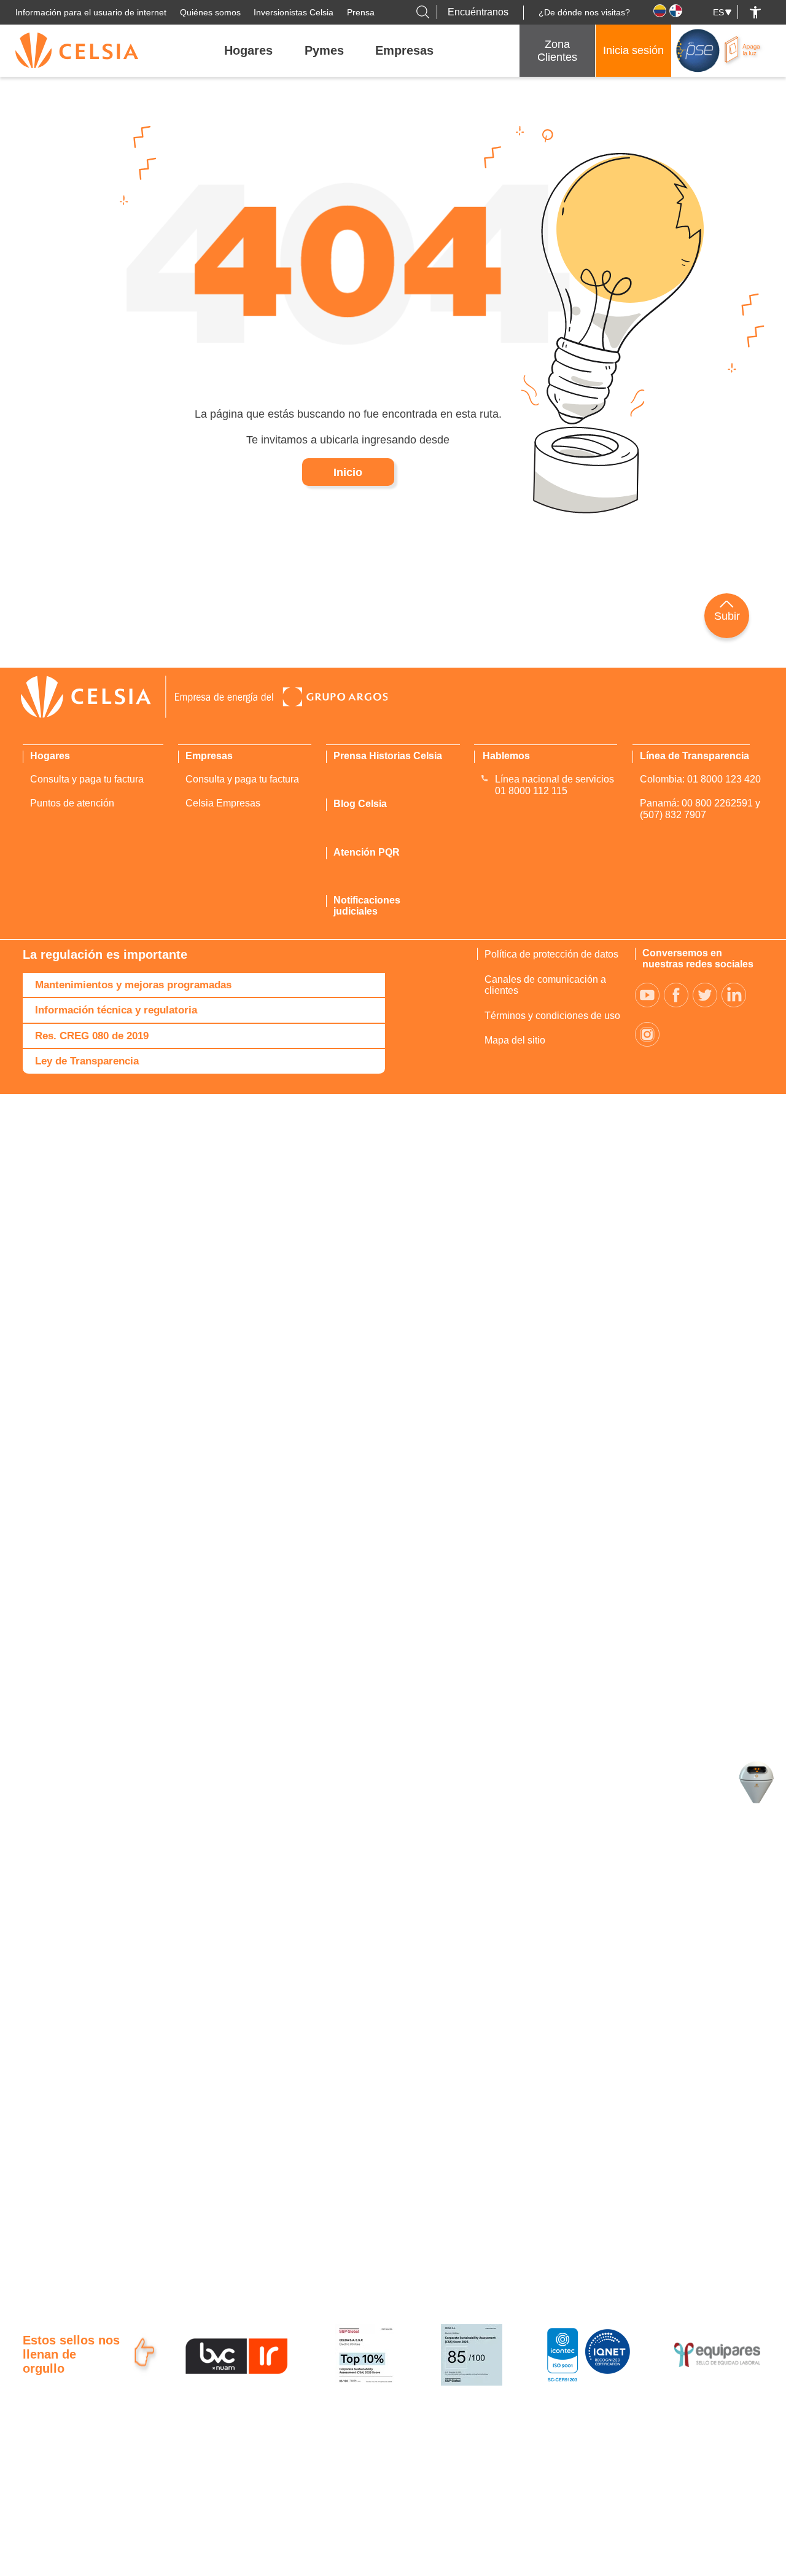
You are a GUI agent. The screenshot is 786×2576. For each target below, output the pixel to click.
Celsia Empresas (223, 803)
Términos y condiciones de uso (552, 1016)
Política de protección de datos (551, 954)
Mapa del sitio (515, 1040)
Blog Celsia (360, 804)
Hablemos (506, 756)
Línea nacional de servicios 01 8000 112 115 (554, 785)
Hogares (248, 50)
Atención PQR (367, 852)
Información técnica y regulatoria (116, 1010)
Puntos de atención (72, 803)
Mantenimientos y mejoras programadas (133, 985)
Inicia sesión (633, 50)
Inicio (348, 472)
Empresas (404, 50)
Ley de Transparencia (87, 1061)
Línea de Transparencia (695, 756)
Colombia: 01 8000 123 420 (700, 779)
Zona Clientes (557, 51)
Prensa (361, 12)
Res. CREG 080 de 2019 (92, 1036)
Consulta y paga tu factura (87, 779)
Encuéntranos (478, 12)
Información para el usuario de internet (91, 12)
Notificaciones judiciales (367, 906)
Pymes (324, 50)
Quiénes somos (210, 12)
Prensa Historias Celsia (388, 756)
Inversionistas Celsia (294, 12)
